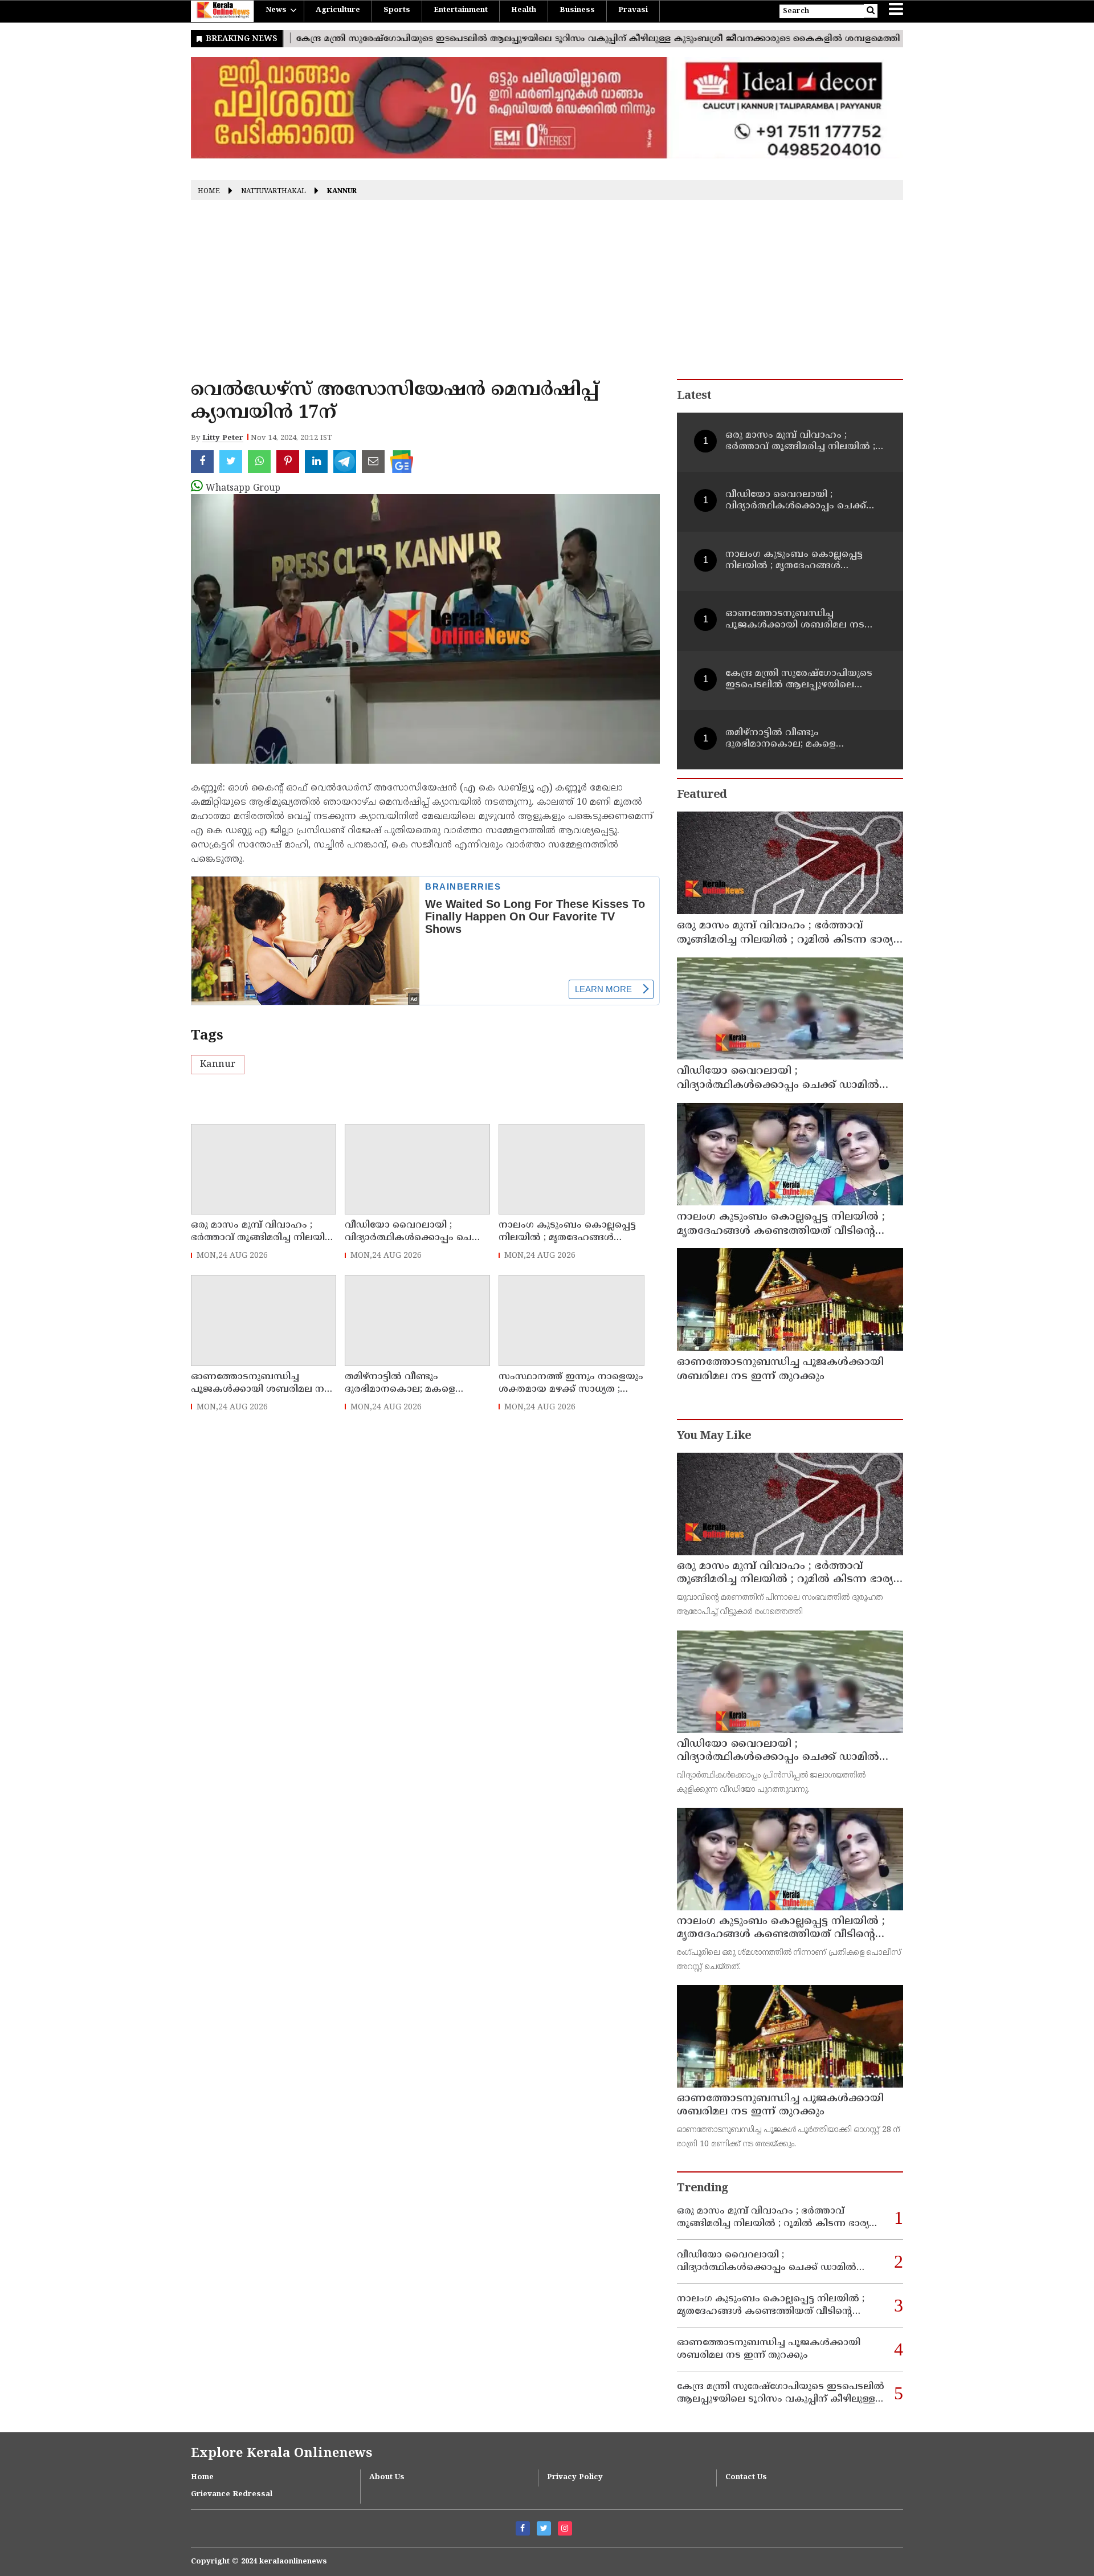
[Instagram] (565, 2528)
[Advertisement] (547, 294)
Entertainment (461, 10)
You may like (714, 1436)
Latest (694, 396)
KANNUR (342, 192)
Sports (397, 10)
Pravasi (633, 10)
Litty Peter (223, 438)
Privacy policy (575, 2477)
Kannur (218, 1065)
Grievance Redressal (232, 2495)
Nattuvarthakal (273, 192)
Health (524, 10)
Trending (703, 2189)
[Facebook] (523, 2528)
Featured (702, 795)
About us (387, 2477)
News (276, 10)
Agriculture (338, 10)
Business (577, 10)
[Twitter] (544, 2528)
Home (209, 192)
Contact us (746, 2477)
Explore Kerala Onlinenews (281, 2454)
